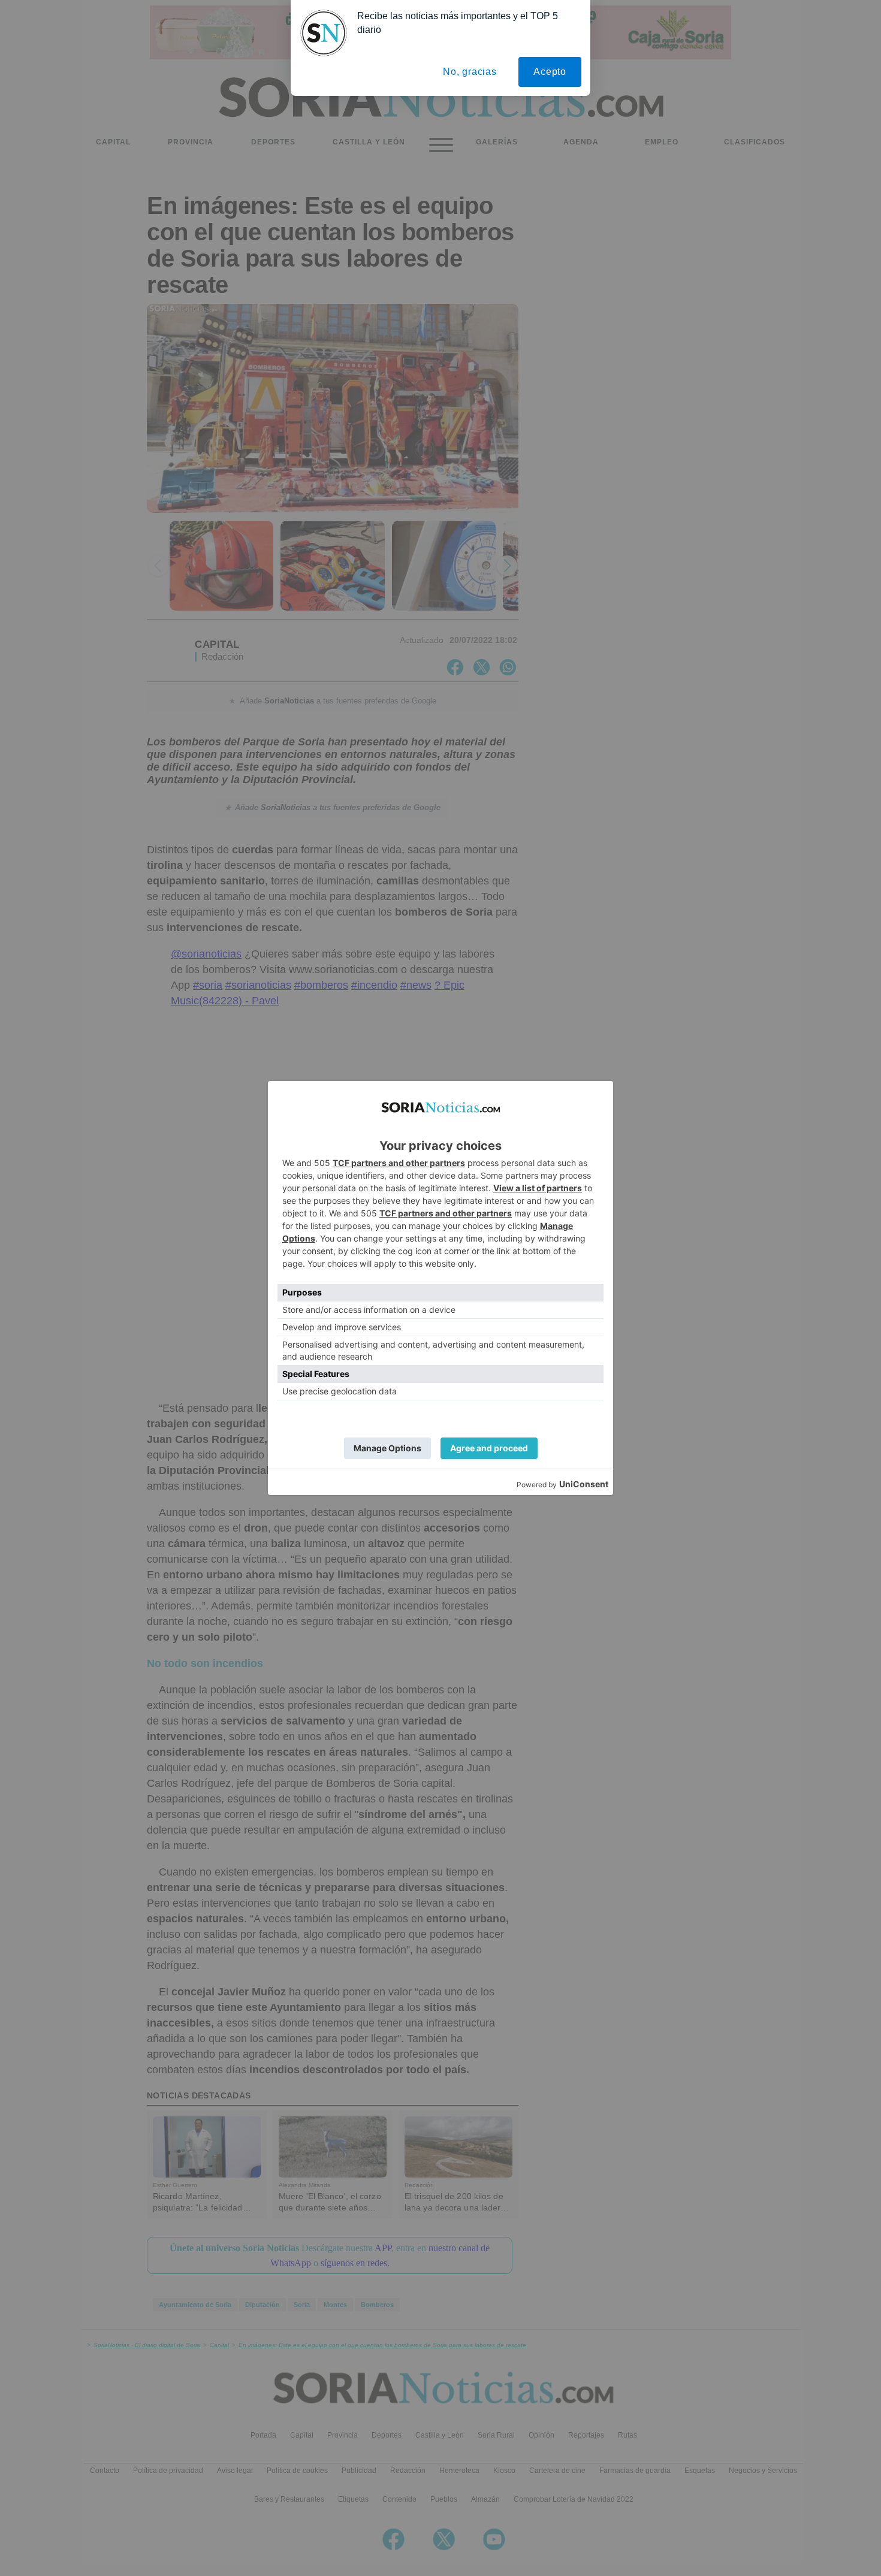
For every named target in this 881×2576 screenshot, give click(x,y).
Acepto (550, 72)
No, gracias (470, 72)
